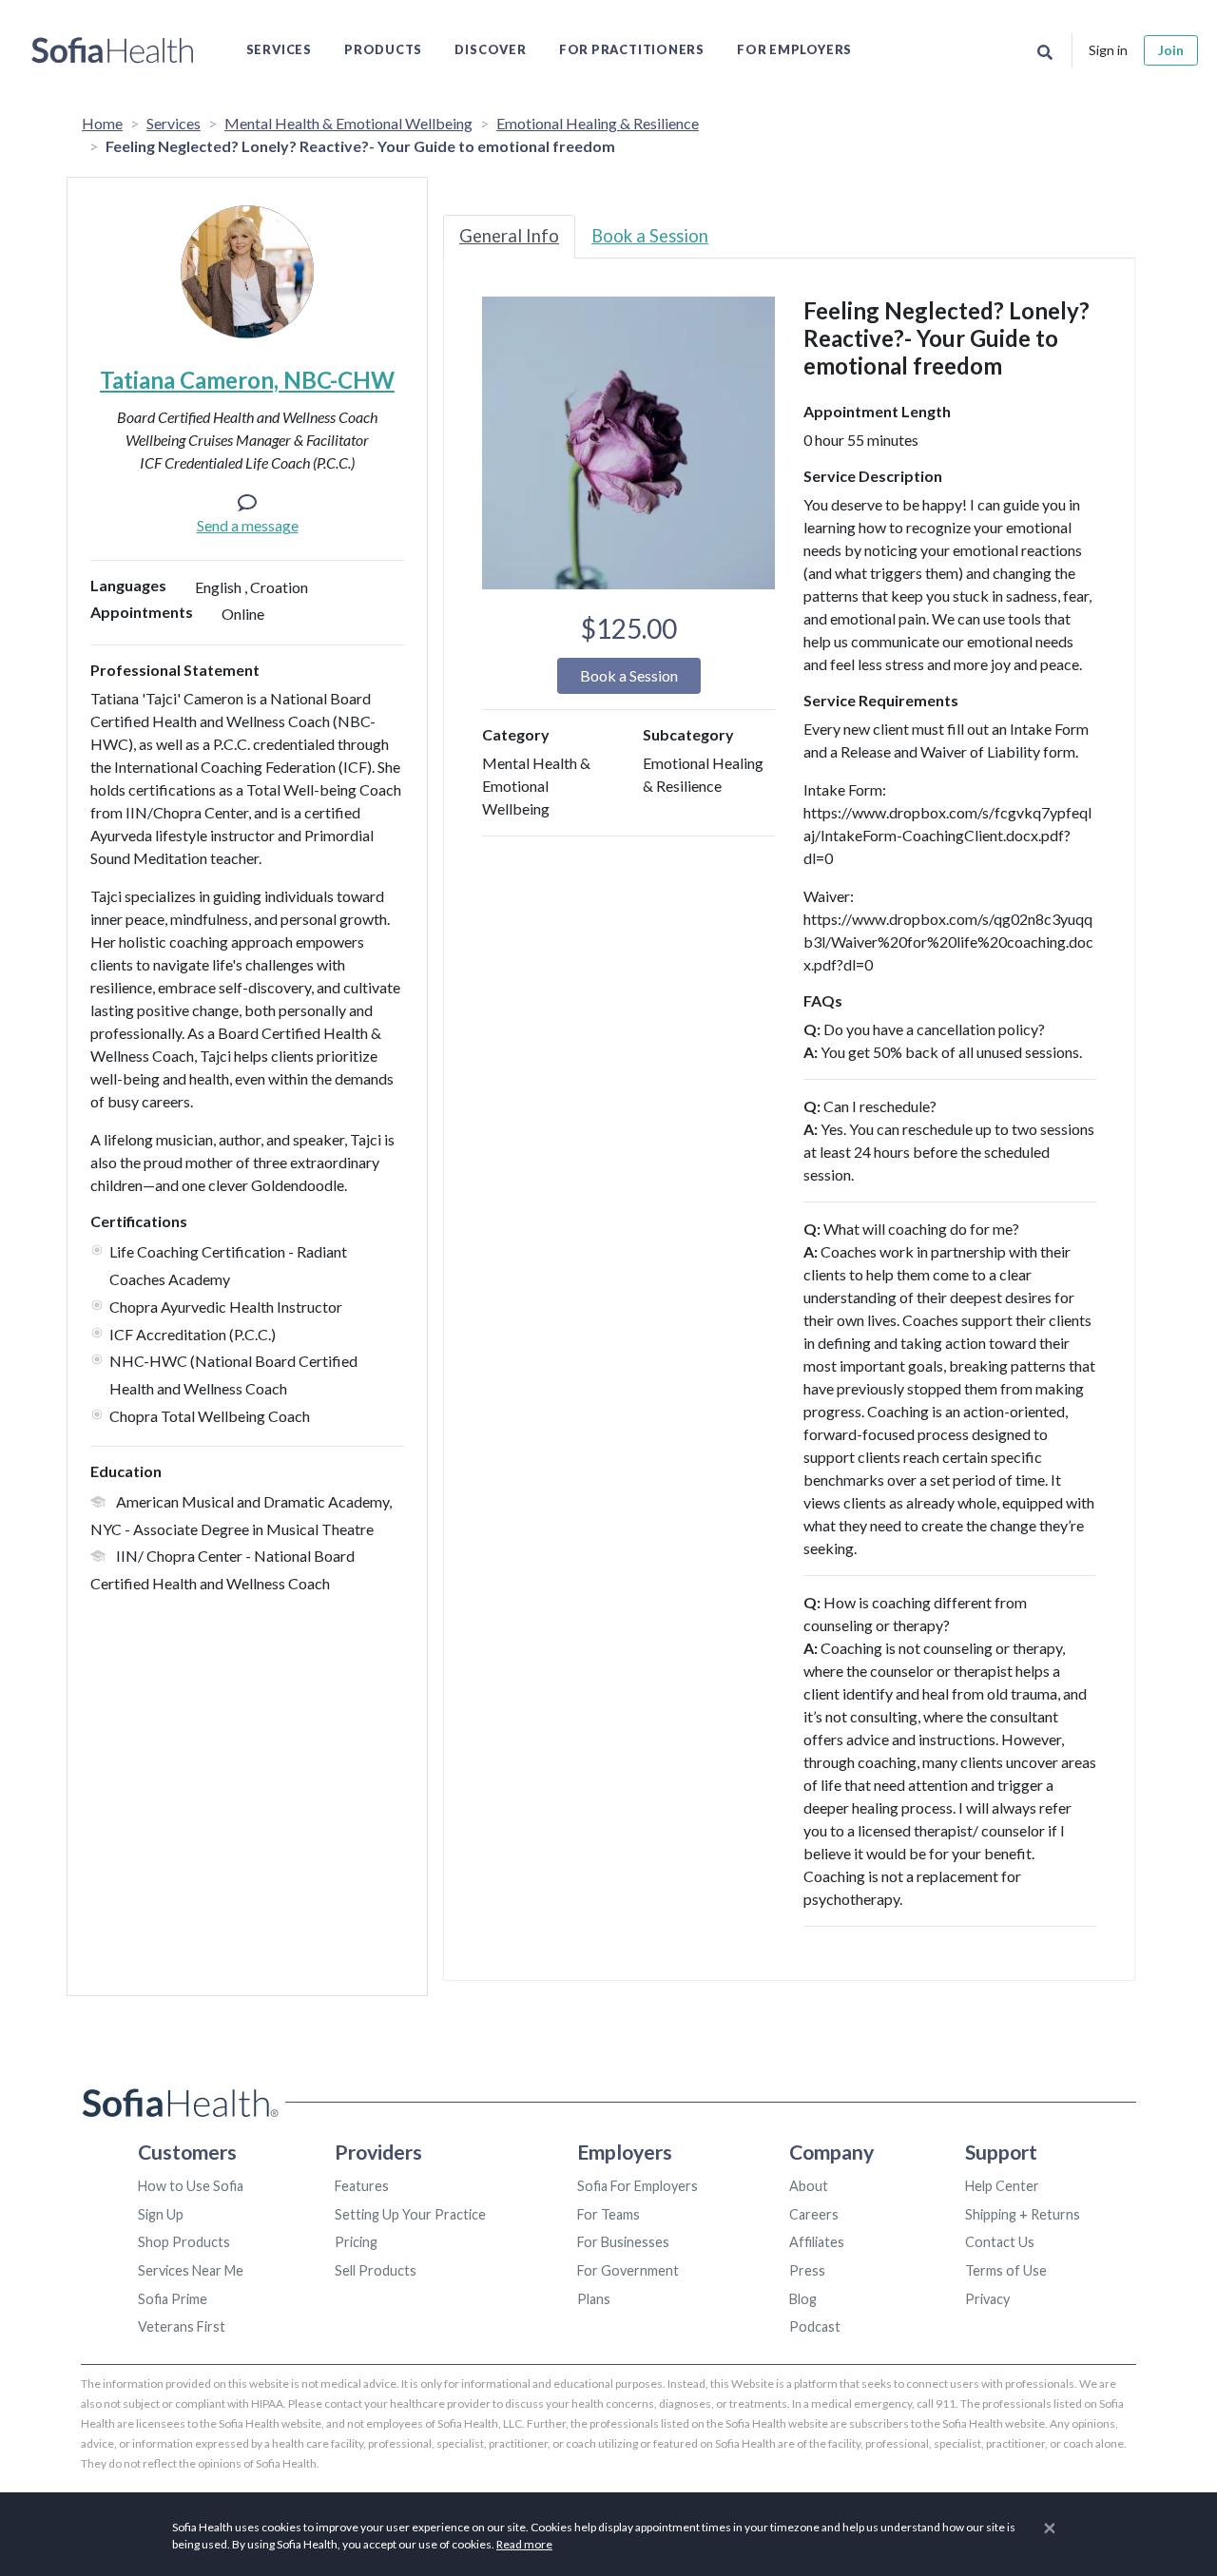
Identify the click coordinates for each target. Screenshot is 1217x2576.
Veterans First (182, 2326)
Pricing (356, 2242)
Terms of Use (1006, 2270)
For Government (628, 2270)
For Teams (608, 2214)
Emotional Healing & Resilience (598, 123)
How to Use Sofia (191, 2186)
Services (279, 49)
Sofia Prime (173, 2299)
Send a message (248, 525)
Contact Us (1000, 2242)
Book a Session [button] (629, 675)
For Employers (794, 49)
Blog (803, 2299)
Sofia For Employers (637, 2186)
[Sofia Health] (113, 50)
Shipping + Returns (1023, 2214)
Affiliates (817, 2242)
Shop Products (184, 2242)
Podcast (815, 2326)
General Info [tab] (509, 236)
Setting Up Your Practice (410, 2214)
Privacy (987, 2299)
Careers (814, 2214)
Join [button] (1171, 50)
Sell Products (376, 2270)
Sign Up (161, 2214)
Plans (594, 2299)
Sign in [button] (1108, 50)
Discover (490, 49)
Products (383, 49)
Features (362, 2186)
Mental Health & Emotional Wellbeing (348, 123)
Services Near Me (191, 2270)
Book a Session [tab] (650, 236)
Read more (524, 2544)
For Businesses (623, 2242)
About (809, 2186)
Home (102, 123)
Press (807, 2270)
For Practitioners (632, 49)
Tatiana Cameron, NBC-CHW (247, 380)
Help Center (1002, 2186)
